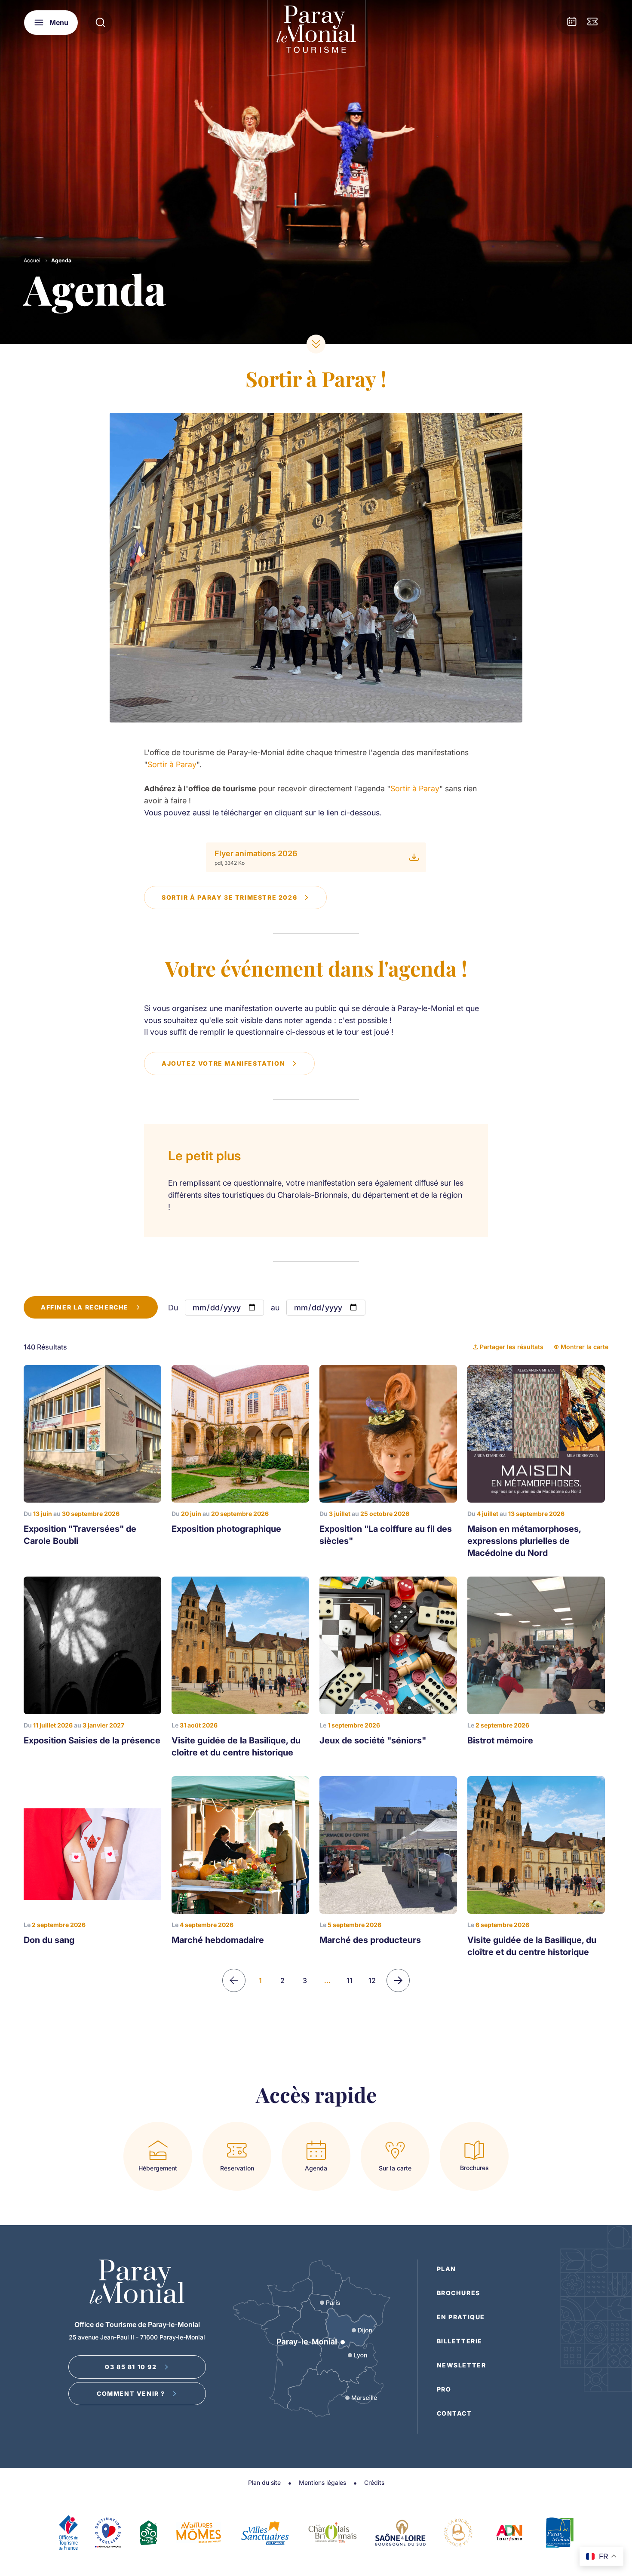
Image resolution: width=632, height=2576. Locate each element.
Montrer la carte (584, 1347)
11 (350, 1980)
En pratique (461, 2317)
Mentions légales (322, 2482)
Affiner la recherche (85, 1307)
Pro (444, 2389)
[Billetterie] (592, 22)
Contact (454, 2413)
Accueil (33, 260)
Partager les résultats (512, 1347)
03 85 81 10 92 (131, 2367)
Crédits (374, 2482)
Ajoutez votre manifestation (223, 1063)
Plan (446, 2269)
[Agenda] (572, 22)
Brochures (459, 2293)
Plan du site (264, 2482)
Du (173, 1308)
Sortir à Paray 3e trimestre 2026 (229, 897)
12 (372, 1980)
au (275, 1308)
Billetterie (460, 2341)
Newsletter (462, 2365)
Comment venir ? (131, 2393)
